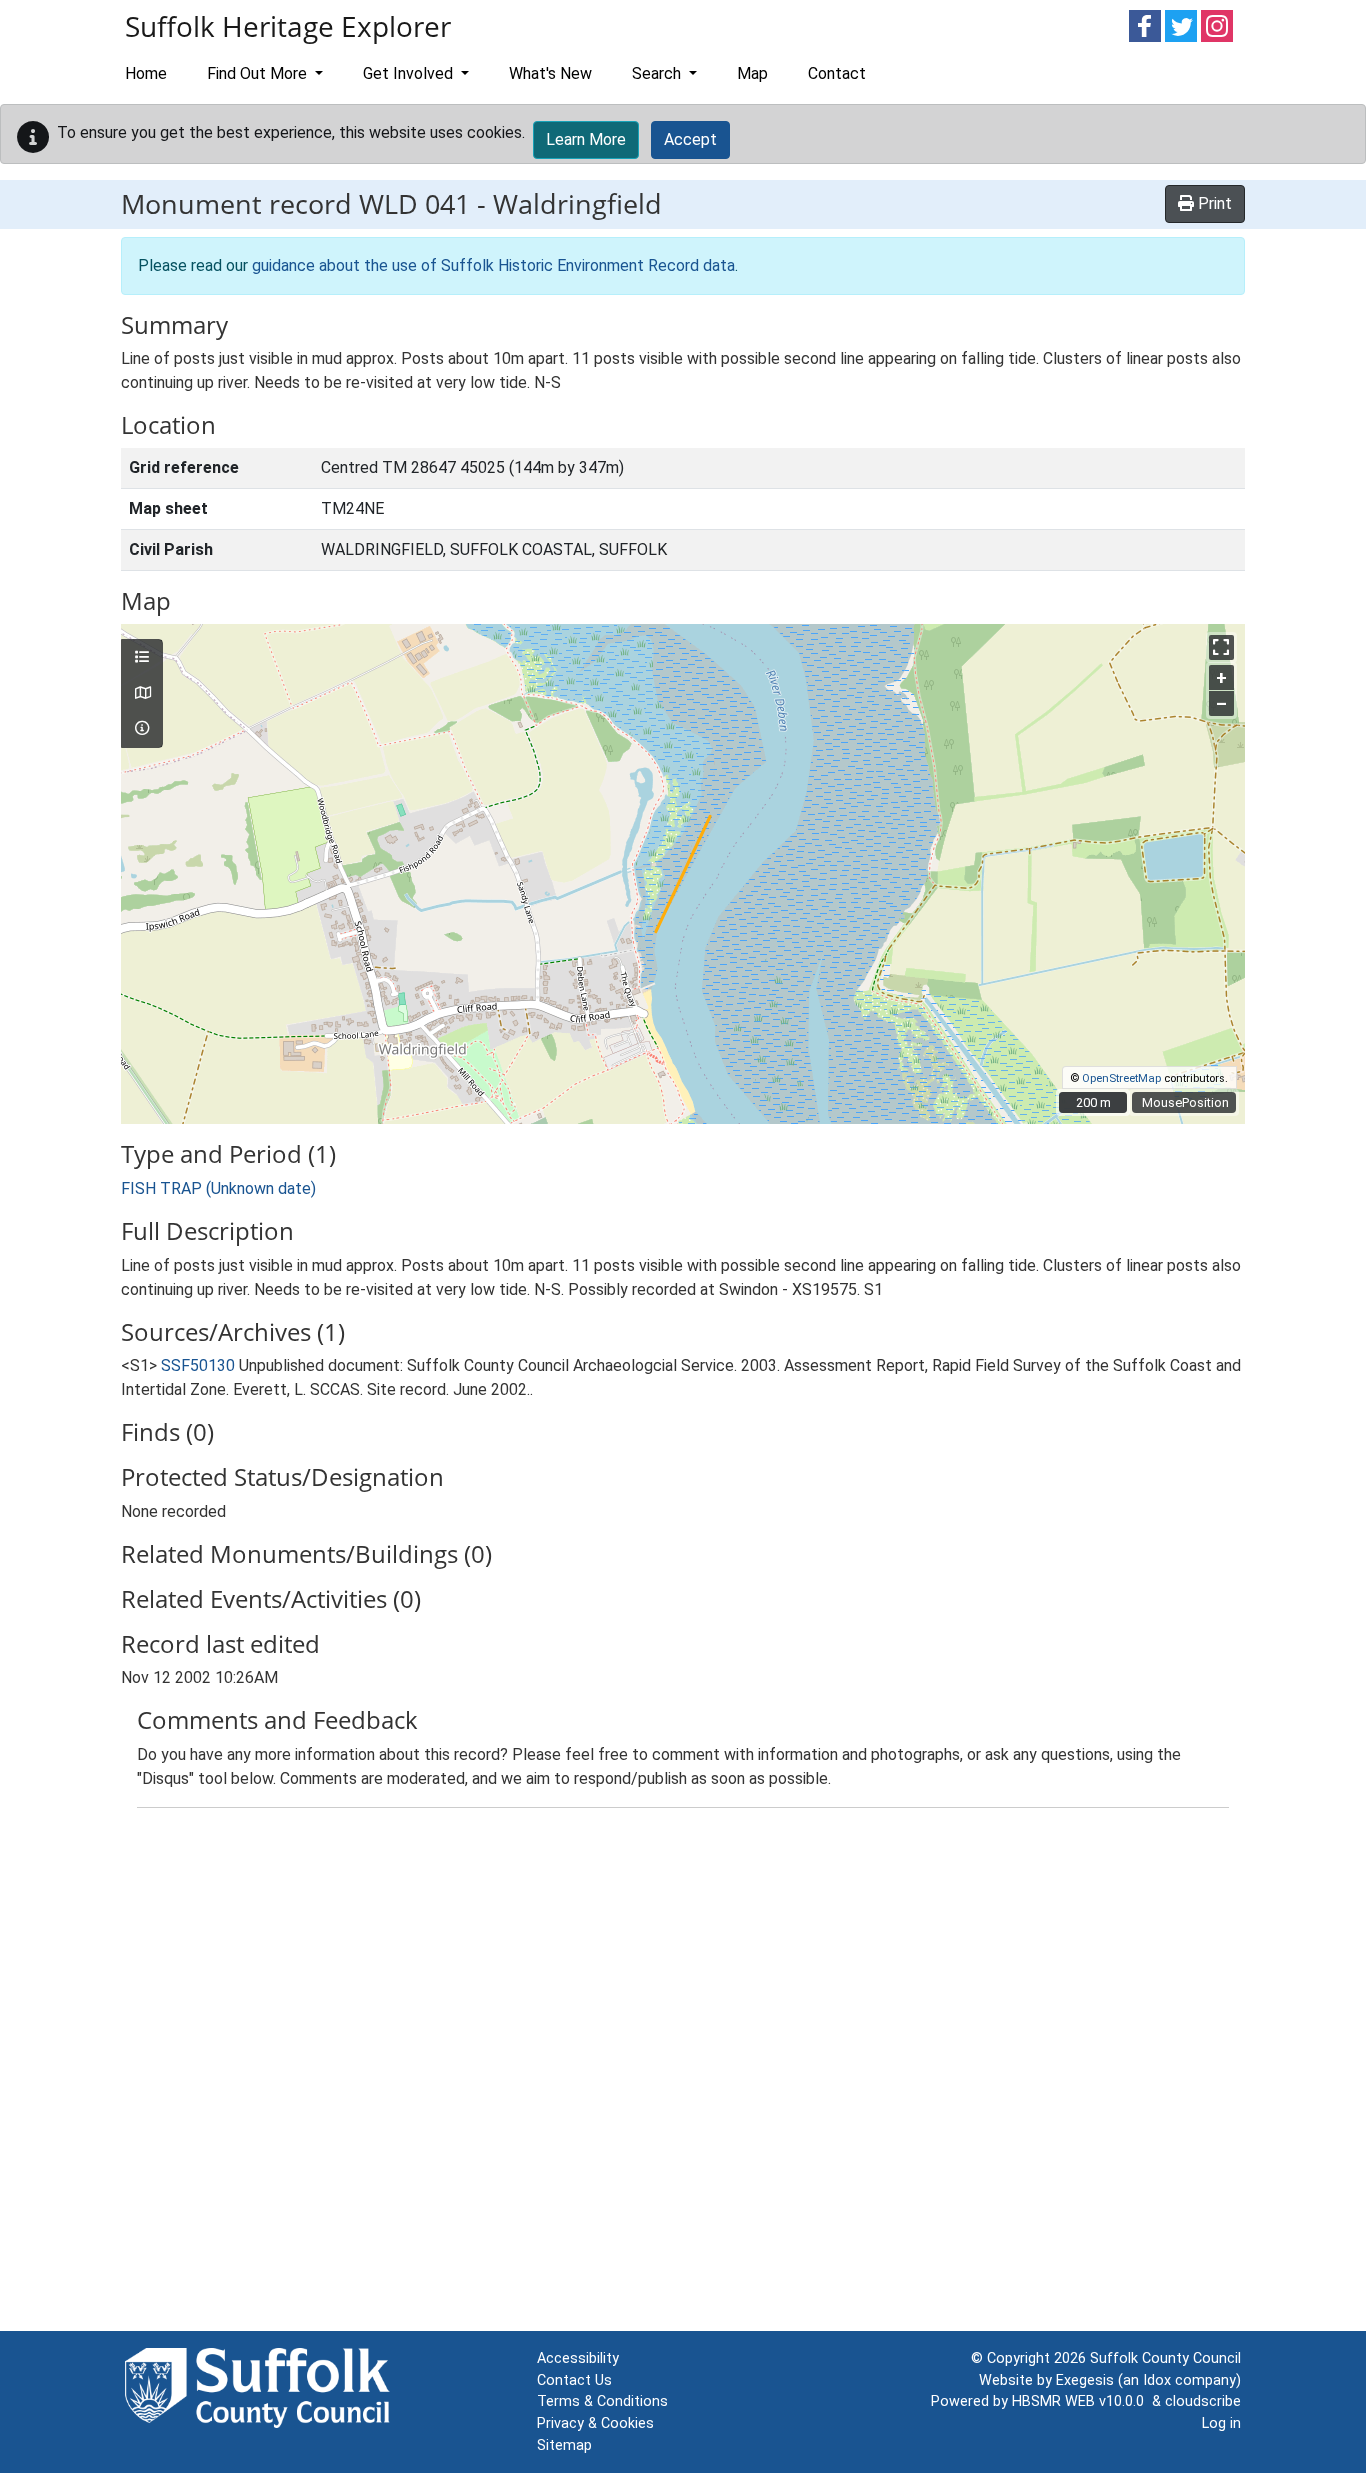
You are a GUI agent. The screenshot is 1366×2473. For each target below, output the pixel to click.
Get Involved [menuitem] (410, 73)
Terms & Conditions (602, 2401)
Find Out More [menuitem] (259, 73)
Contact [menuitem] (837, 73)
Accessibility (578, 2358)
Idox (1157, 2380)
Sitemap (564, 2445)
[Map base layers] (142, 694)
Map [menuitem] (752, 73)
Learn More (586, 139)
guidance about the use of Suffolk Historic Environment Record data (493, 265)
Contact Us (574, 2380)
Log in (1221, 2423)
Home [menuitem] (146, 73)
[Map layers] (142, 658)
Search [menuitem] (658, 73)
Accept (690, 139)
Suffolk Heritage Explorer (288, 26)
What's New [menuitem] (550, 73)
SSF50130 (198, 1365)
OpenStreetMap (1121, 1078)
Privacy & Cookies (595, 2423)
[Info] (142, 729)
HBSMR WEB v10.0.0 (1082, 2401)
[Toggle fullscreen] (1221, 647)
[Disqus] (683, 2074)
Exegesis (1085, 2380)
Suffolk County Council (1165, 2358)
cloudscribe (1203, 2401)
